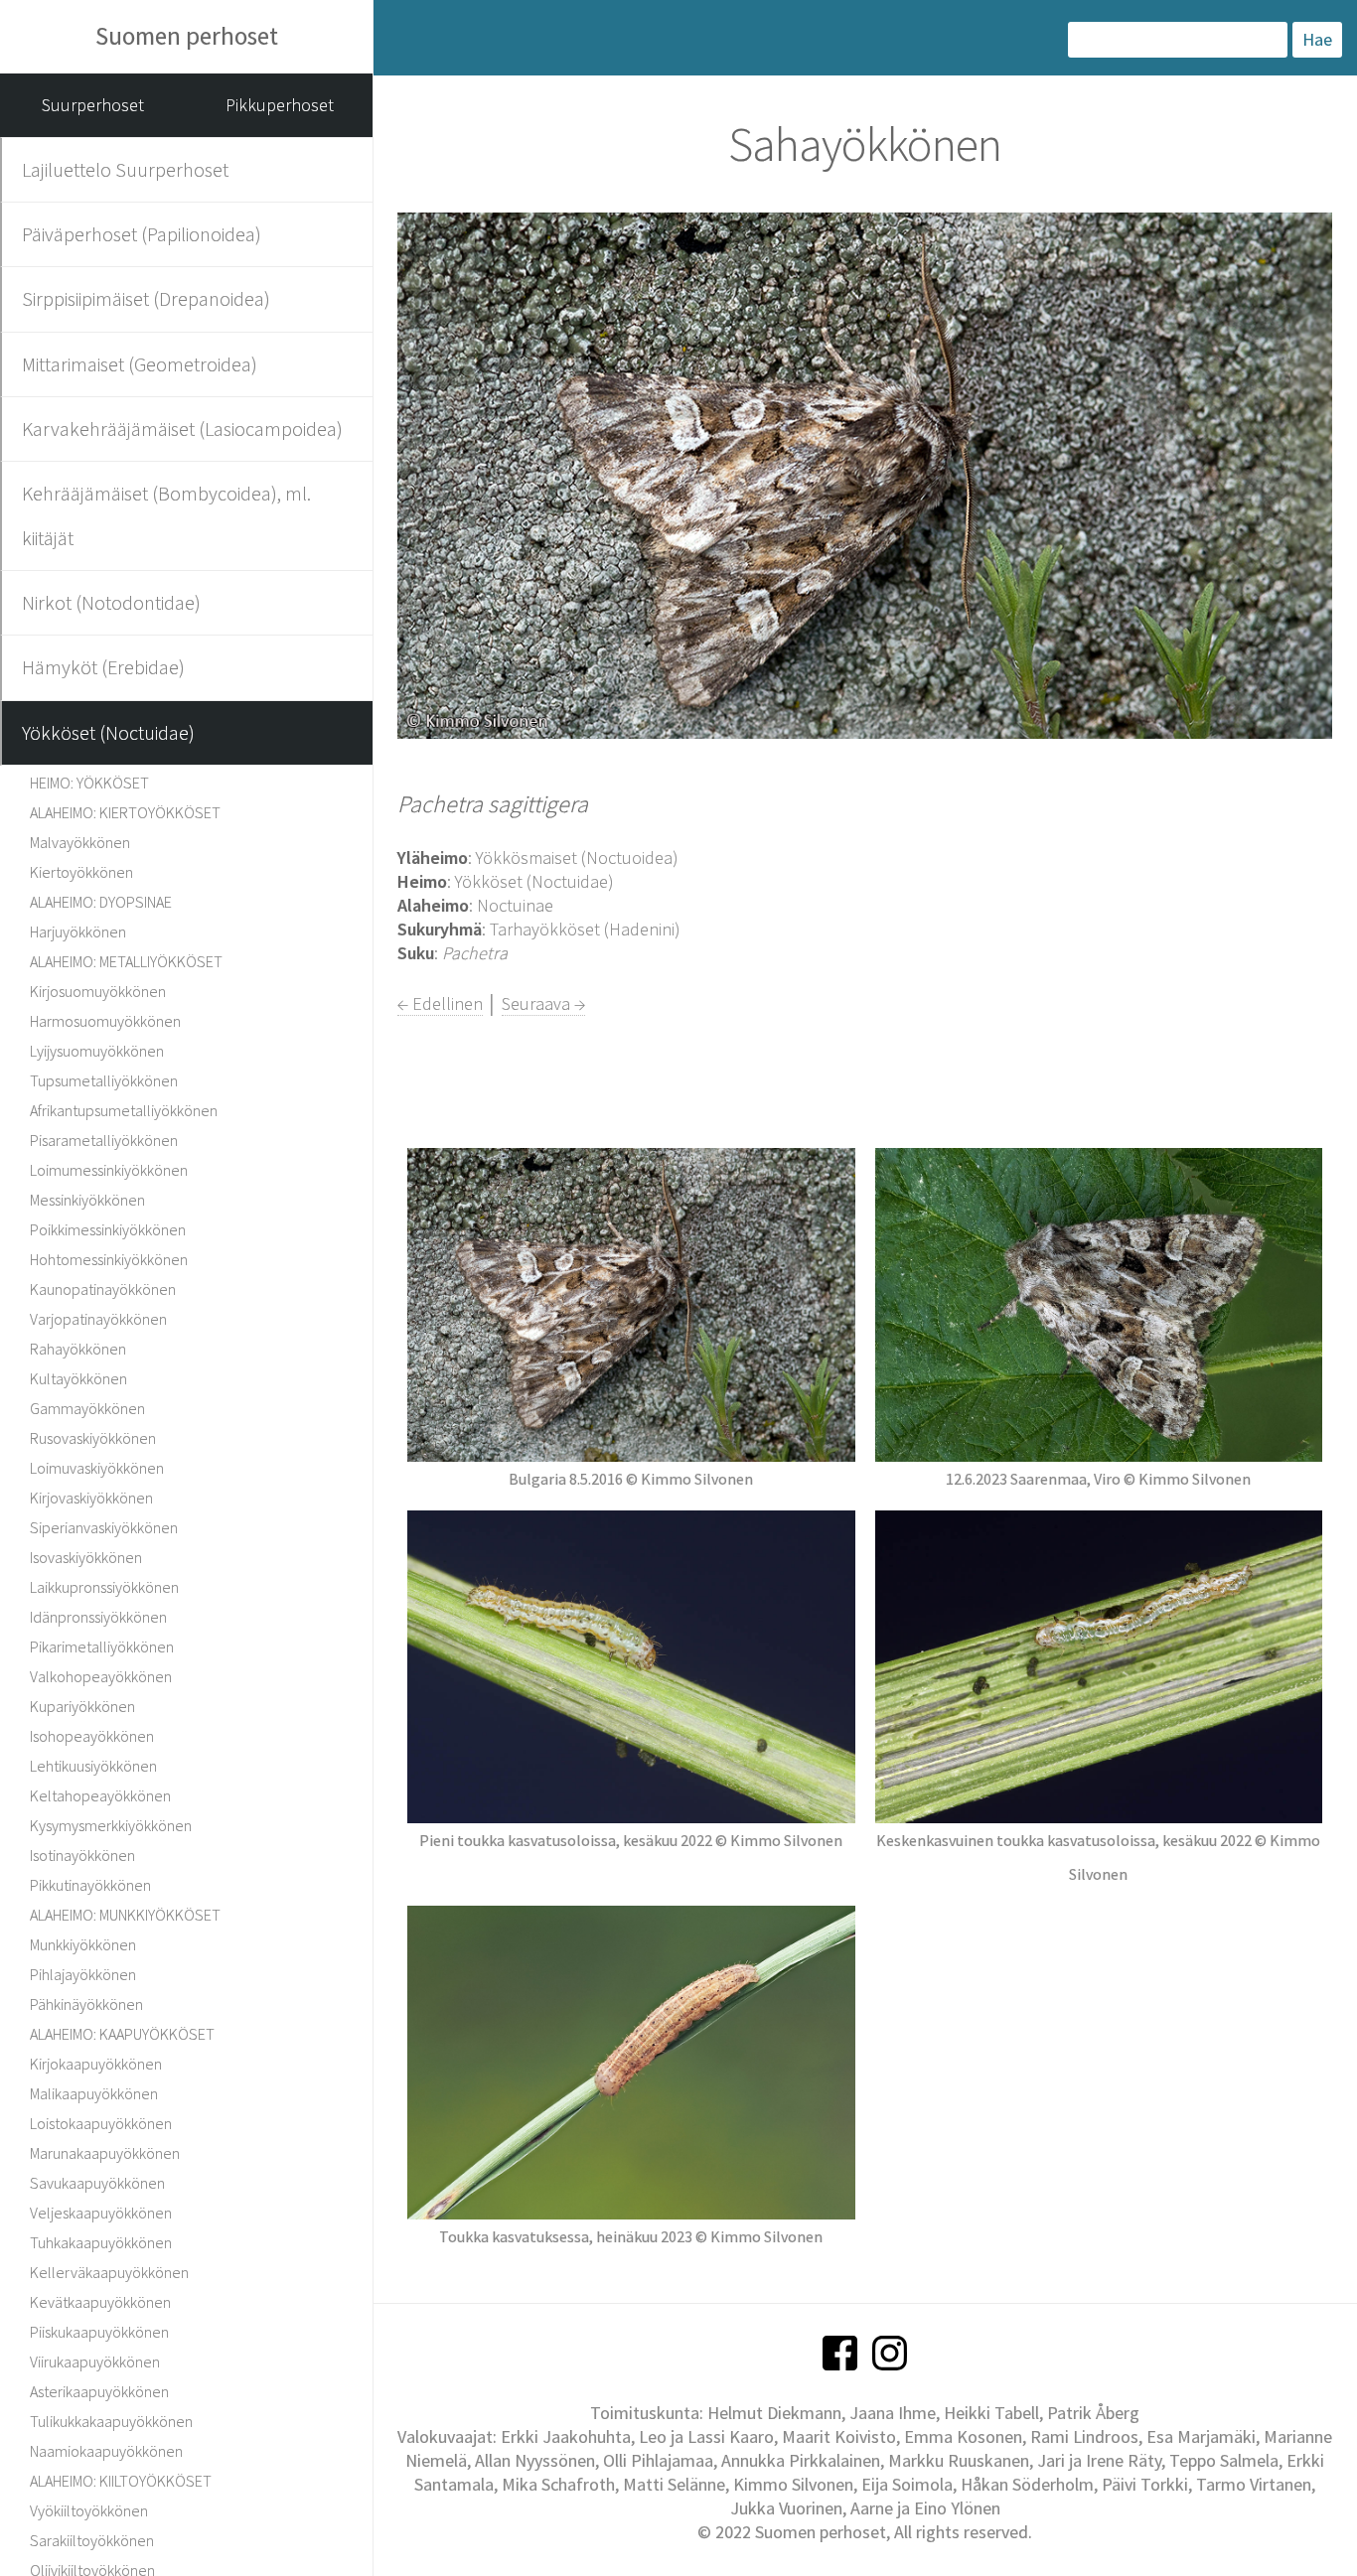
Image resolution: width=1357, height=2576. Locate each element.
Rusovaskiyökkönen (93, 1438)
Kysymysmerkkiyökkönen (111, 1825)
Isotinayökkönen (82, 1855)
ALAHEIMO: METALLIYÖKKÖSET (126, 961)
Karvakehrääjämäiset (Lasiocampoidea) (182, 429)
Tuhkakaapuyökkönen (101, 2242)
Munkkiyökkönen (83, 1944)
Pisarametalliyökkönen (104, 1140)
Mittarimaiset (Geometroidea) (140, 364)
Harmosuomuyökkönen (105, 1021)
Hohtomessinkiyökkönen (109, 1259)
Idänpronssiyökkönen (98, 1617)
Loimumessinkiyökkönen (109, 1170)
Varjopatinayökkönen (98, 1319)
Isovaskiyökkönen (86, 1557)
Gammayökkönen (87, 1408)
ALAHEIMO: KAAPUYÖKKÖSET (122, 2034)
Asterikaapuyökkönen (99, 2391)
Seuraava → (543, 1003)
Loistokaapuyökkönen (101, 2123)
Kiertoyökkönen (81, 872)
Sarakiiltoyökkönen (92, 2540)
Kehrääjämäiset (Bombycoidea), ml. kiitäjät (166, 515)
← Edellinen (440, 1003)
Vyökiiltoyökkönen (89, 2510)
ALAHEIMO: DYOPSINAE (101, 902)
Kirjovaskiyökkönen (91, 1498)
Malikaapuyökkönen (94, 2093)
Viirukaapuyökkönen (95, 2361)
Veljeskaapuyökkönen (101, 2213)
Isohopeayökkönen (92, 1736)
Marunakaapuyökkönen (105, 2153)
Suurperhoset (93, 105)
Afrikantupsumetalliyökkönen (124, 1110)
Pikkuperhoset (280, 105)
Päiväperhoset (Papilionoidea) (142, 234)
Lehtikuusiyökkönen (93, 1766)
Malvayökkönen (80, 842)
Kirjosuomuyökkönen (98, 991)
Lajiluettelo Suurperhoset (125, 169)
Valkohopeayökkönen (101, 1676)
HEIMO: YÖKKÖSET (89, 783)
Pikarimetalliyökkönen (102, 1646)
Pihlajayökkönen (83, 1974)
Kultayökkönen (78, 1378)
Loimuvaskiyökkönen (97, 1468)
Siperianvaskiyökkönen (104, 1527)
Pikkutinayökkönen (90, 1885)
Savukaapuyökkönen (97, 2183)
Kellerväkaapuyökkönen (109, 2272)
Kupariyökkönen (82, 1706)
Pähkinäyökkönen (86, 2004)
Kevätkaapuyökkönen (100, 2302)
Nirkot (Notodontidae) (111, 602)
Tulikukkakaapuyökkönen (111, 2421)
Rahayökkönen (78, 1349)
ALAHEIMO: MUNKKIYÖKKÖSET (125, 1915)
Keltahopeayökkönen (100, 1795)
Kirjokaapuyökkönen (96, 2064)
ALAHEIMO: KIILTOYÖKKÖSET (121, 2481)
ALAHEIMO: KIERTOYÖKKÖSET (125, 812)
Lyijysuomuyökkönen (97, 1051)
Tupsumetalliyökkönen (104, 1080)
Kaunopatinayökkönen (103, 1289)
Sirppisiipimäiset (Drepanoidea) (146, 298)
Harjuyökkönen (78, 931)
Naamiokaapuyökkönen (106, 2451)
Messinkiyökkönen (87, 1200)
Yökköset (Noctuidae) (108, 732)
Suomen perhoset (187, 36)
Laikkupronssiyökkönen (104, 1587)
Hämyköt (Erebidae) (103, 667)
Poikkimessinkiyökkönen (108, 1229)
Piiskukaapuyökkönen (99, 2332)
